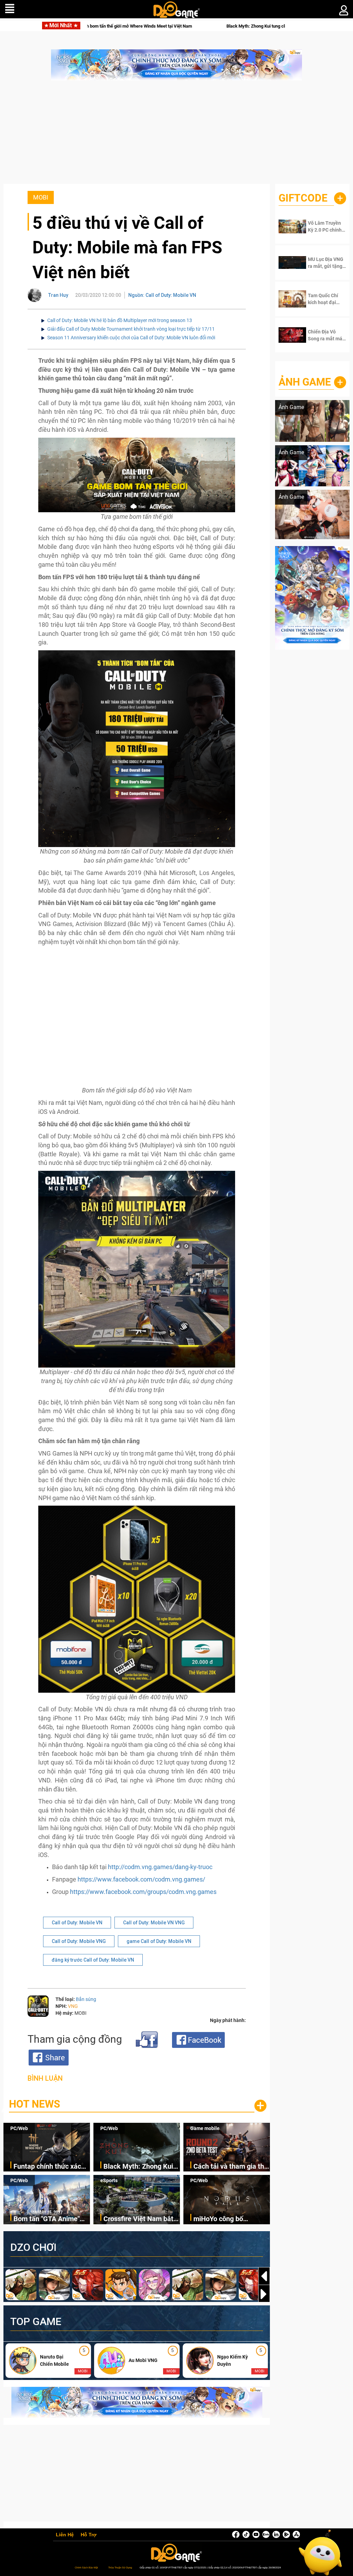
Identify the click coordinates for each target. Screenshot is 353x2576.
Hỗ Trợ (89, 2535)
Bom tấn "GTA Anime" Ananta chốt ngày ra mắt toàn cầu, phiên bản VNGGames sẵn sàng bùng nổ (51, 2219)
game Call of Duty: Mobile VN (159, 1941)
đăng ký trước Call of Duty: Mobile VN (93, 1960)
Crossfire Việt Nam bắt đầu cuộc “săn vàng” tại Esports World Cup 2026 (140, 2219)
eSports (109, 2180)
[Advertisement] (176, 136)
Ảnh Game (305, 382)
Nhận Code (325, 226)
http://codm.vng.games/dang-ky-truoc (160, 1867)
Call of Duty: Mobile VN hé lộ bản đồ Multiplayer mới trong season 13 (120, 320)
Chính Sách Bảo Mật (86, 2568)
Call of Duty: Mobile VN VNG (154, 1923)
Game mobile (205, 2128)
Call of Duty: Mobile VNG (79, 1941)
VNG (73, 2006)
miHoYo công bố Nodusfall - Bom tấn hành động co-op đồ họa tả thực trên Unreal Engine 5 (231, 2219)
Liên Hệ (65, 2535)
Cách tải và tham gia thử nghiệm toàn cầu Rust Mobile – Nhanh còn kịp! (231, 2167)
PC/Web (19, 2128)
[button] (264, 2294)
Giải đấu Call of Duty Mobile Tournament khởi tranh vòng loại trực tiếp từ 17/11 (131, 329)
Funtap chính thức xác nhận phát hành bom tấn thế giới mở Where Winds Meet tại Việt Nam (51, 2167)
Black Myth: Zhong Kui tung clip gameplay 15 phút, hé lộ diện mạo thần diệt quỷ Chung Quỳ (184, 26)
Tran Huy (58, 295)
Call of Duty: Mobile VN (77, 1923)
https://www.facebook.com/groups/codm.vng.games (143, 1892)
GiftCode (303, 198)
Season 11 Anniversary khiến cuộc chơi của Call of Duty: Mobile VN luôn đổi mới (131, 338)
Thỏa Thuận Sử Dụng (120, 2568)
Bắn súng (86, 1999)
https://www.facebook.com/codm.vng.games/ (141, 1879)
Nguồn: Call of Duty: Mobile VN (162, 295)
